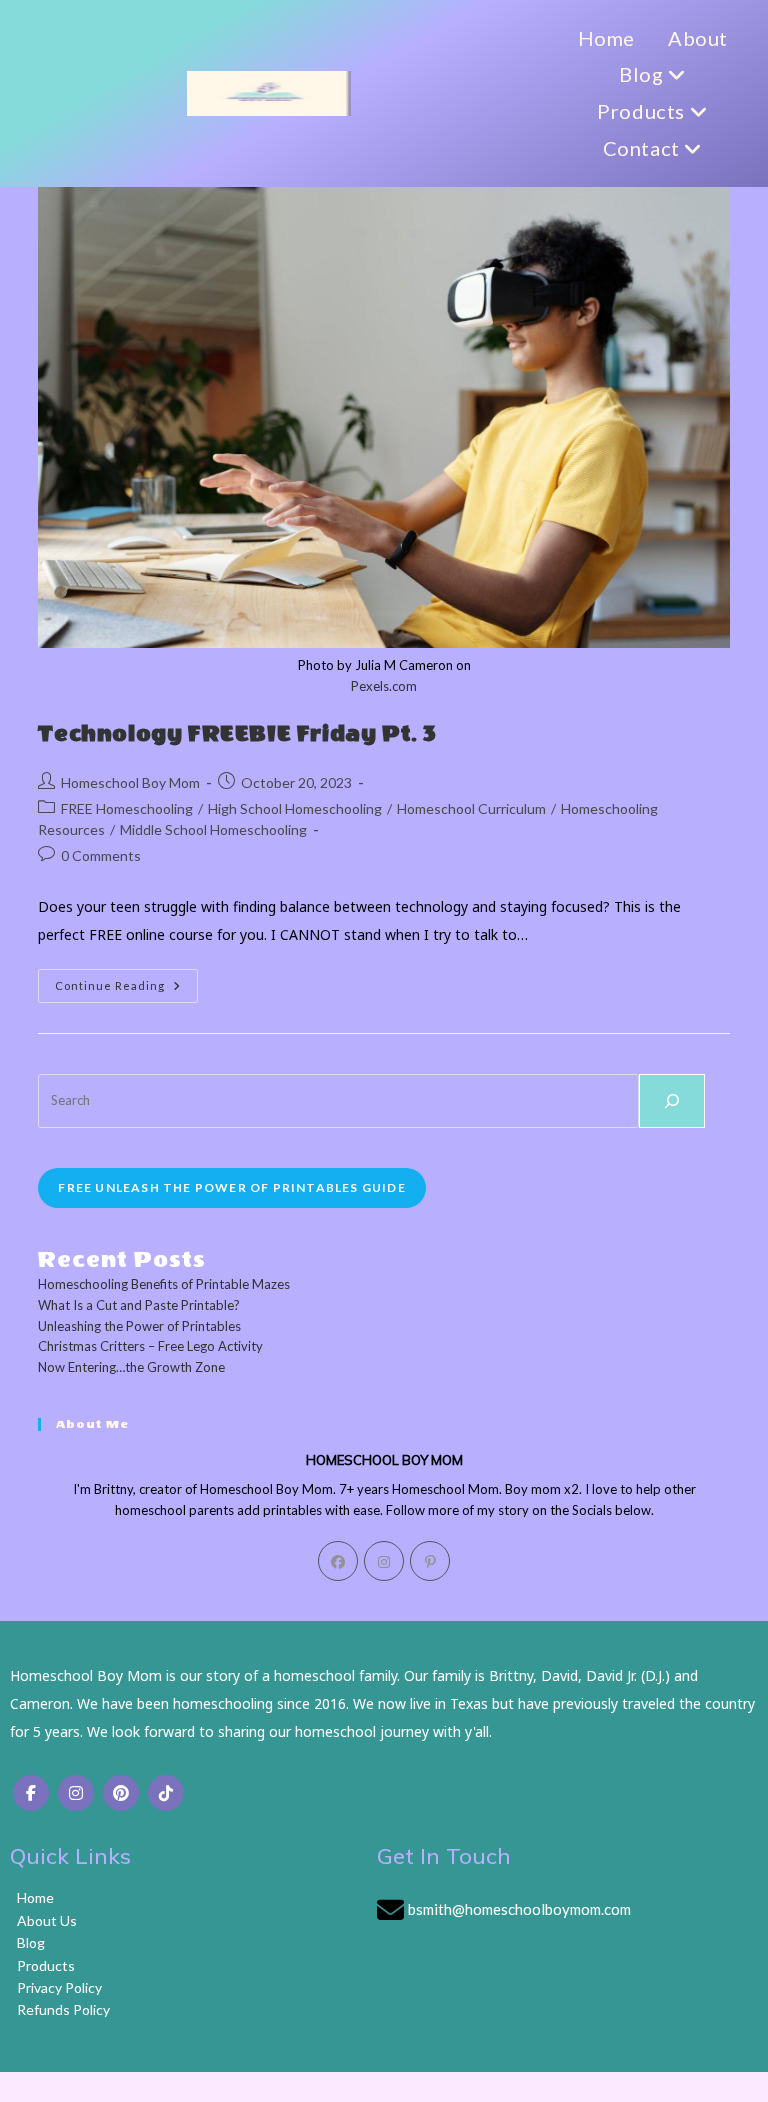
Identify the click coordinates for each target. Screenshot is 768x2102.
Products (643, 111)
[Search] (672, 1101)
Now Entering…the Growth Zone (131, 1367)
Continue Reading (126, 990)
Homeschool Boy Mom (130, 782)
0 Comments (101, 855)
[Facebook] (338, 1561)
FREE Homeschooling (127, 808)
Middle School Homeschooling (213, 829)
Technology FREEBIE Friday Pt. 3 (237, 734)
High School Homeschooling (295, 808)
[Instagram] (384, 1561)
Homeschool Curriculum (471, 808)
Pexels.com (384, 686)
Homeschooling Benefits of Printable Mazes (164, 1284)
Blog (643, 74)
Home (606, 38)
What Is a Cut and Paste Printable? (139, 1305)
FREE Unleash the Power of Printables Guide (231, 1187)
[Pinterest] (430, 1561)
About (698, 38)
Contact (644, 148)
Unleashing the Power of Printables (139, 1326)
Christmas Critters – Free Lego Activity (150, 1346)
